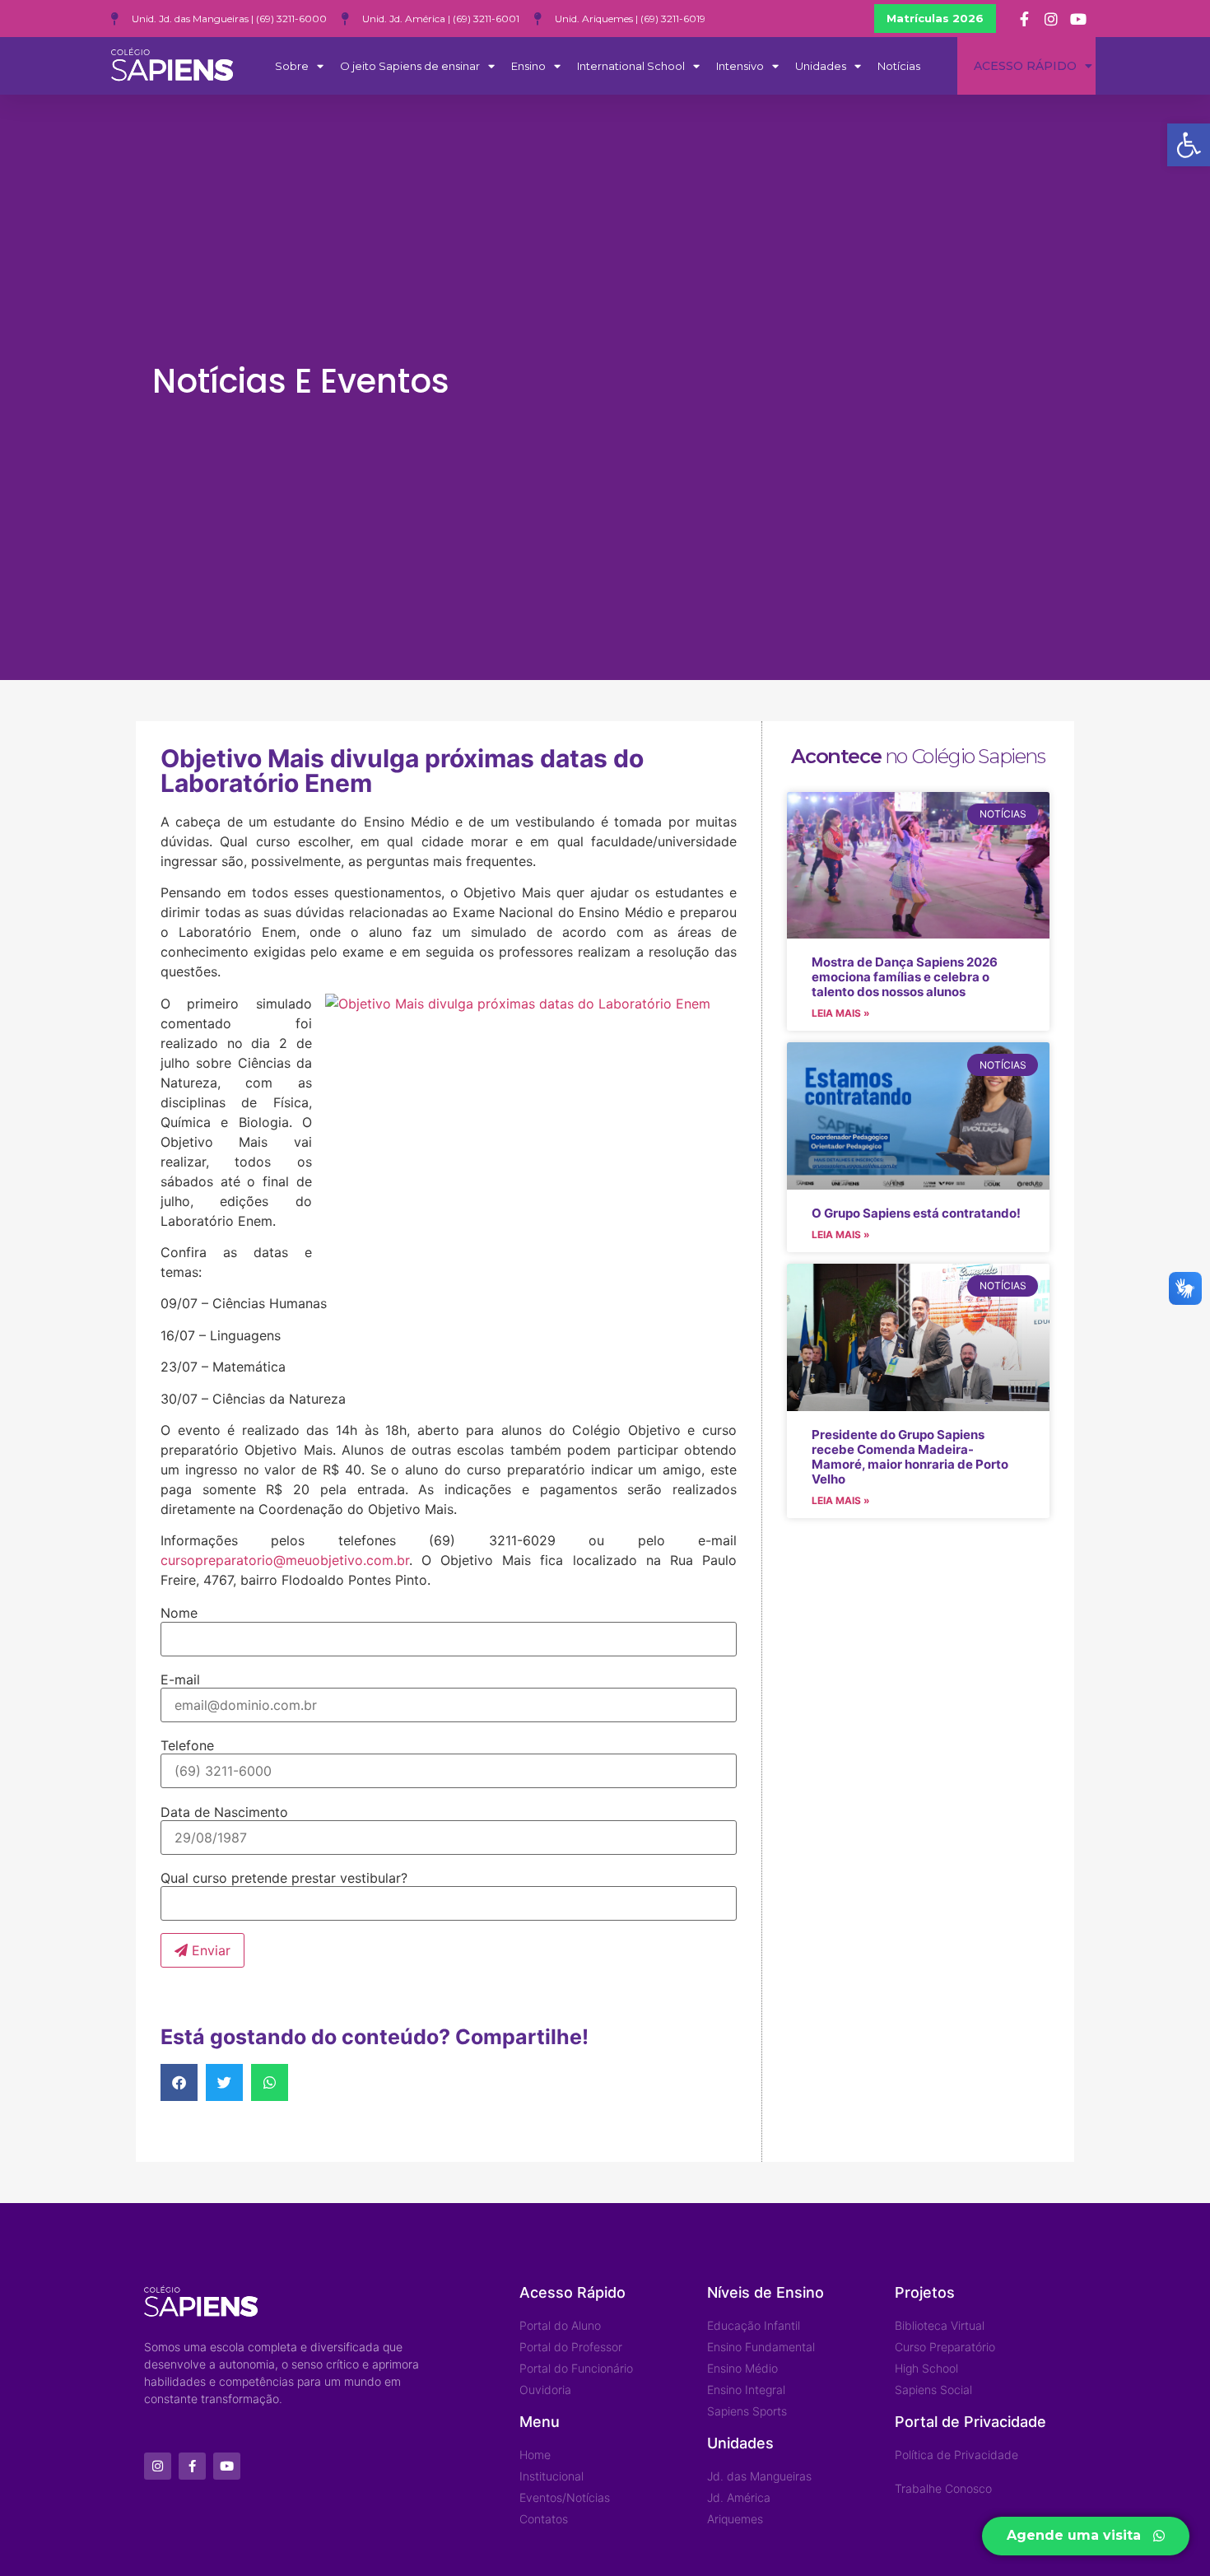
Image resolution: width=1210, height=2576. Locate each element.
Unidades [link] (821, 66)
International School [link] (631, 66)
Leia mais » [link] (841, 1013)
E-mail (180, 1679)
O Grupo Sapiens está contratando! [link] (916, 1213)
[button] (179, 2082)
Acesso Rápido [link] (1025, 66)
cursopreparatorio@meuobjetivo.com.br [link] (285, 1560)
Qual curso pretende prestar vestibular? (284, 1878)
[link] (1189, 145)
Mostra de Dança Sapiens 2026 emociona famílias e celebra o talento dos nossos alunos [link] (905, 977)
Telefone (187, 1745)
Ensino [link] (528, 66)
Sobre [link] (292, 66)
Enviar (209, 1950)
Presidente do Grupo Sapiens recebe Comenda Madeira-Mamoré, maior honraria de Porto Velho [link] (910, 1457)
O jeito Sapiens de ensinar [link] (410, 66)
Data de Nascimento (224, 1812)
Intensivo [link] (740, 66)
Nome (179, 1613)
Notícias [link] (899, 66)
